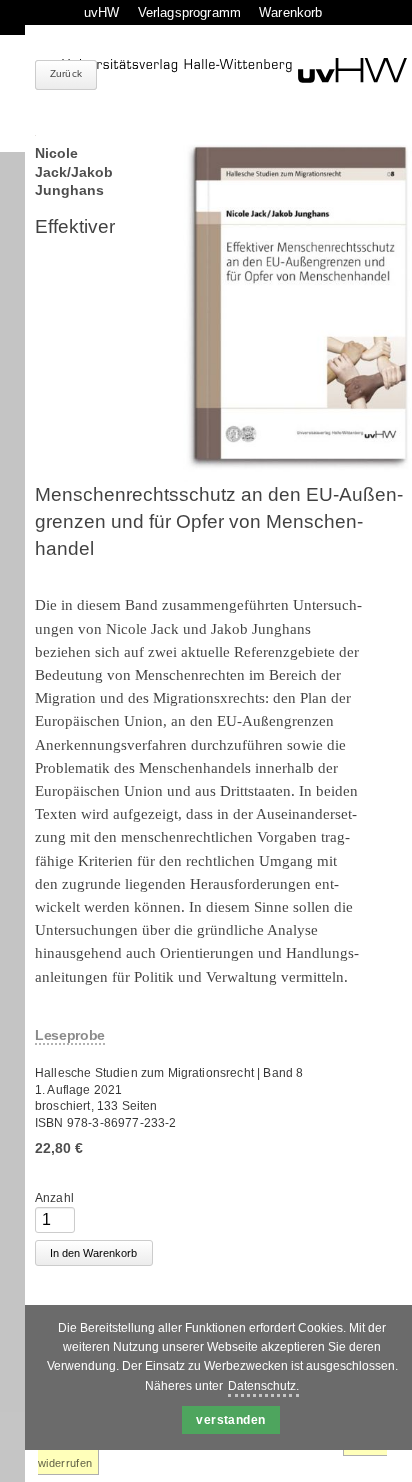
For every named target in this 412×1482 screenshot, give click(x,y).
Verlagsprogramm (189, 12)
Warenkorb (290, 12)
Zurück (66, 73)
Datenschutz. (263, 1386)
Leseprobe (70, 1035)
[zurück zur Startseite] (234, 70)
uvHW (102, 12)
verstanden (231, 1420)
